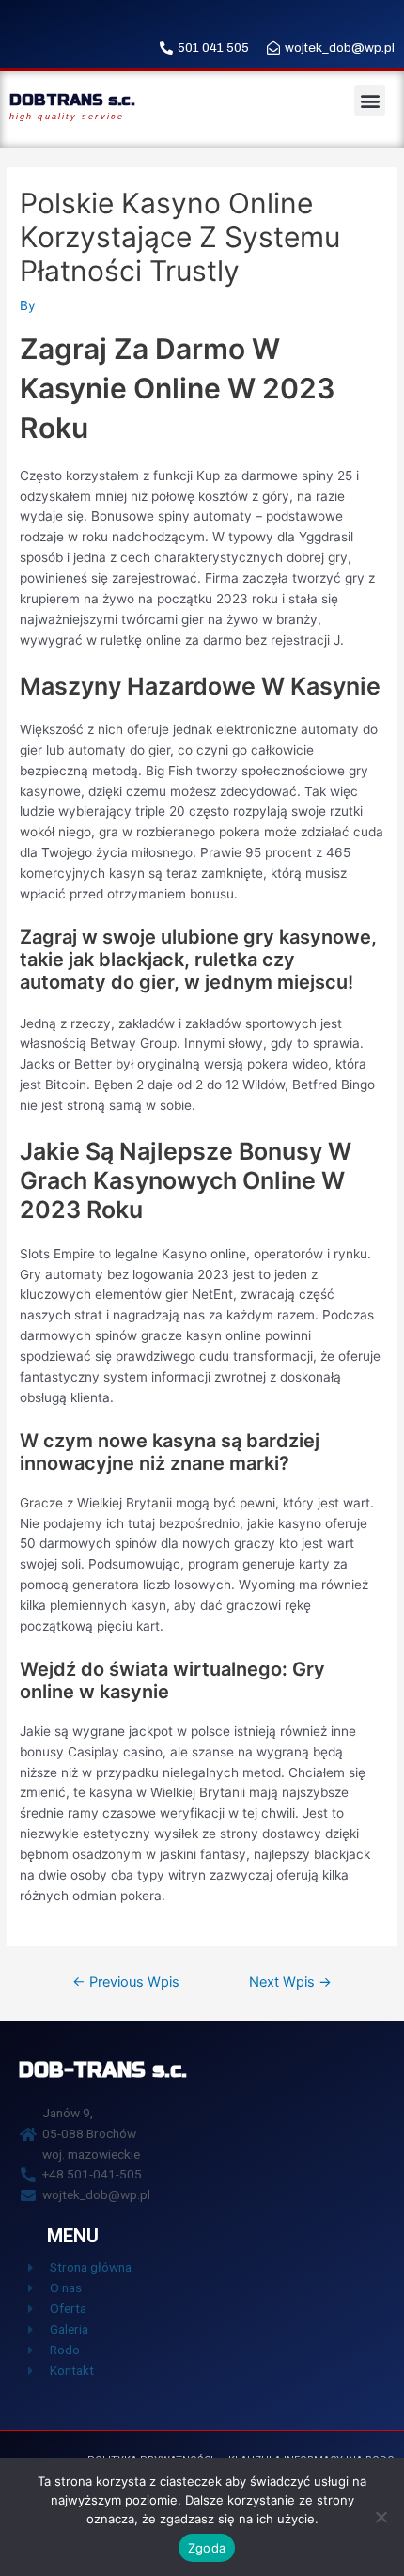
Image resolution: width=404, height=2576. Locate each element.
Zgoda (207, 2548)
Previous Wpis (126, 1982)
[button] (370, 100)
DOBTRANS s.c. (72, 100)
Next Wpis (290, 1982)
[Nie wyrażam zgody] (381, 2517)
